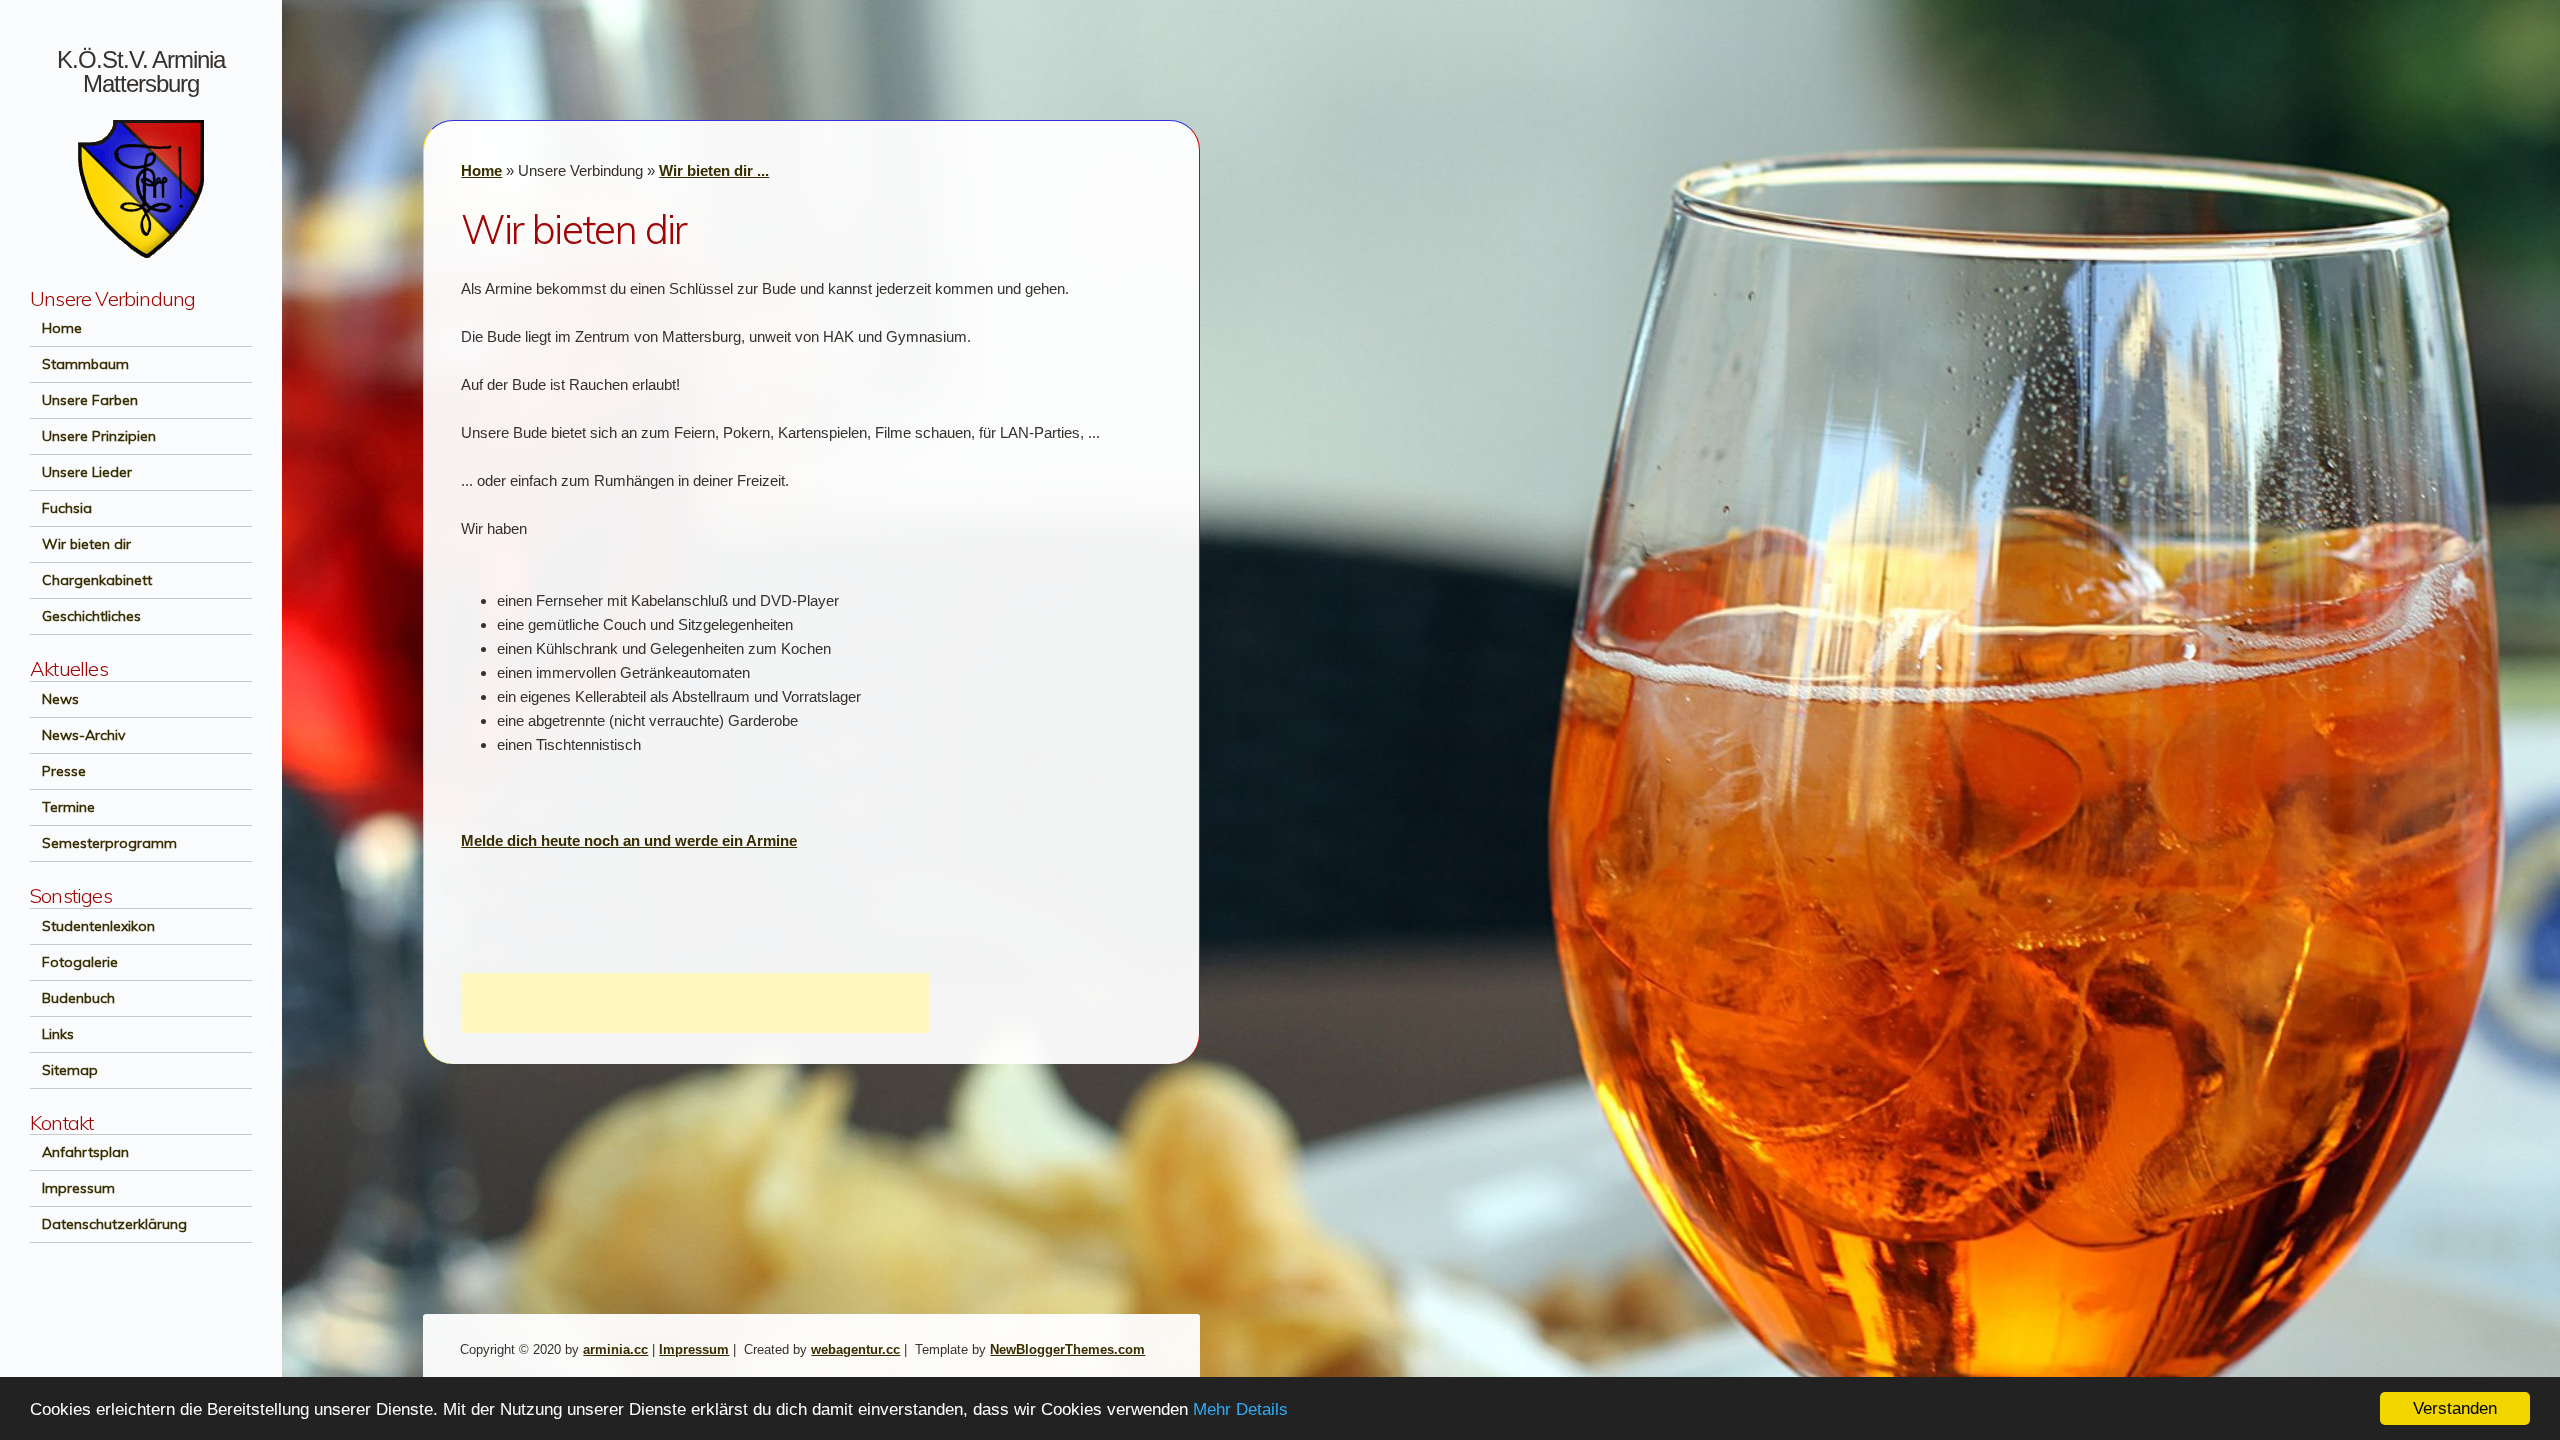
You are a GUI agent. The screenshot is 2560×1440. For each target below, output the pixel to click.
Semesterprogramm (103, 843)
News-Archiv (77, 735)
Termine (62, 807)
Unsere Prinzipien (93, 436)
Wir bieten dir (80, 544)
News (54, 699)
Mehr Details (1240, 1409)
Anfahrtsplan (79, 1152)
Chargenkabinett (91, 580)
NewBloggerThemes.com (1067, 1349)
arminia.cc (615, 1349)
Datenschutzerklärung (108, 1224)
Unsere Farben (84, 400)
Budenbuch (72, 998)
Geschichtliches (85, 616)
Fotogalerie (74, 962)
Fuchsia (61, 508)
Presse (58, 771)
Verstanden (2455, 1408)
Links (52, 1034)
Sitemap (64, 1070)
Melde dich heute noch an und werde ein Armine (629, 840)
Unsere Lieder (81, 472)
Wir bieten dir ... (714, 170)
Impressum (72, 1188)
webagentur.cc (855, 1349)
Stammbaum (79, 364)
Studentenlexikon (92, 926)
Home (56, 328)
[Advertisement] (695, 1003)
